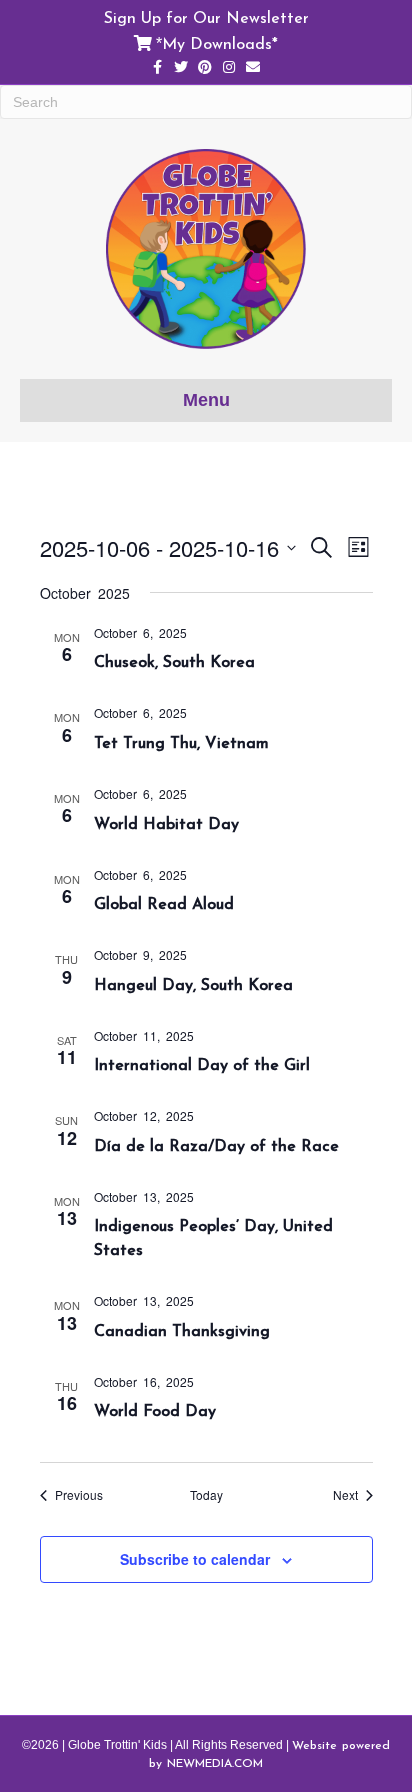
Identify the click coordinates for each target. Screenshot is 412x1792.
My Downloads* (220, 43)
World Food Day (155, 1410)
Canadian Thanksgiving (182, 1330)
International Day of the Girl (202, 1064)
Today (206, 1495)
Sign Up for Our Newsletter (206, 17)
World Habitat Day (166, 823)
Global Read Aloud (164, 903)
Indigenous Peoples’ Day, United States (213, 1237)
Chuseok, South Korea (174, 661)
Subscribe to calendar (195, 1559)
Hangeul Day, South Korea (193, 984)
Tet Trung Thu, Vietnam (181, 742)
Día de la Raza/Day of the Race (216, 1145)
